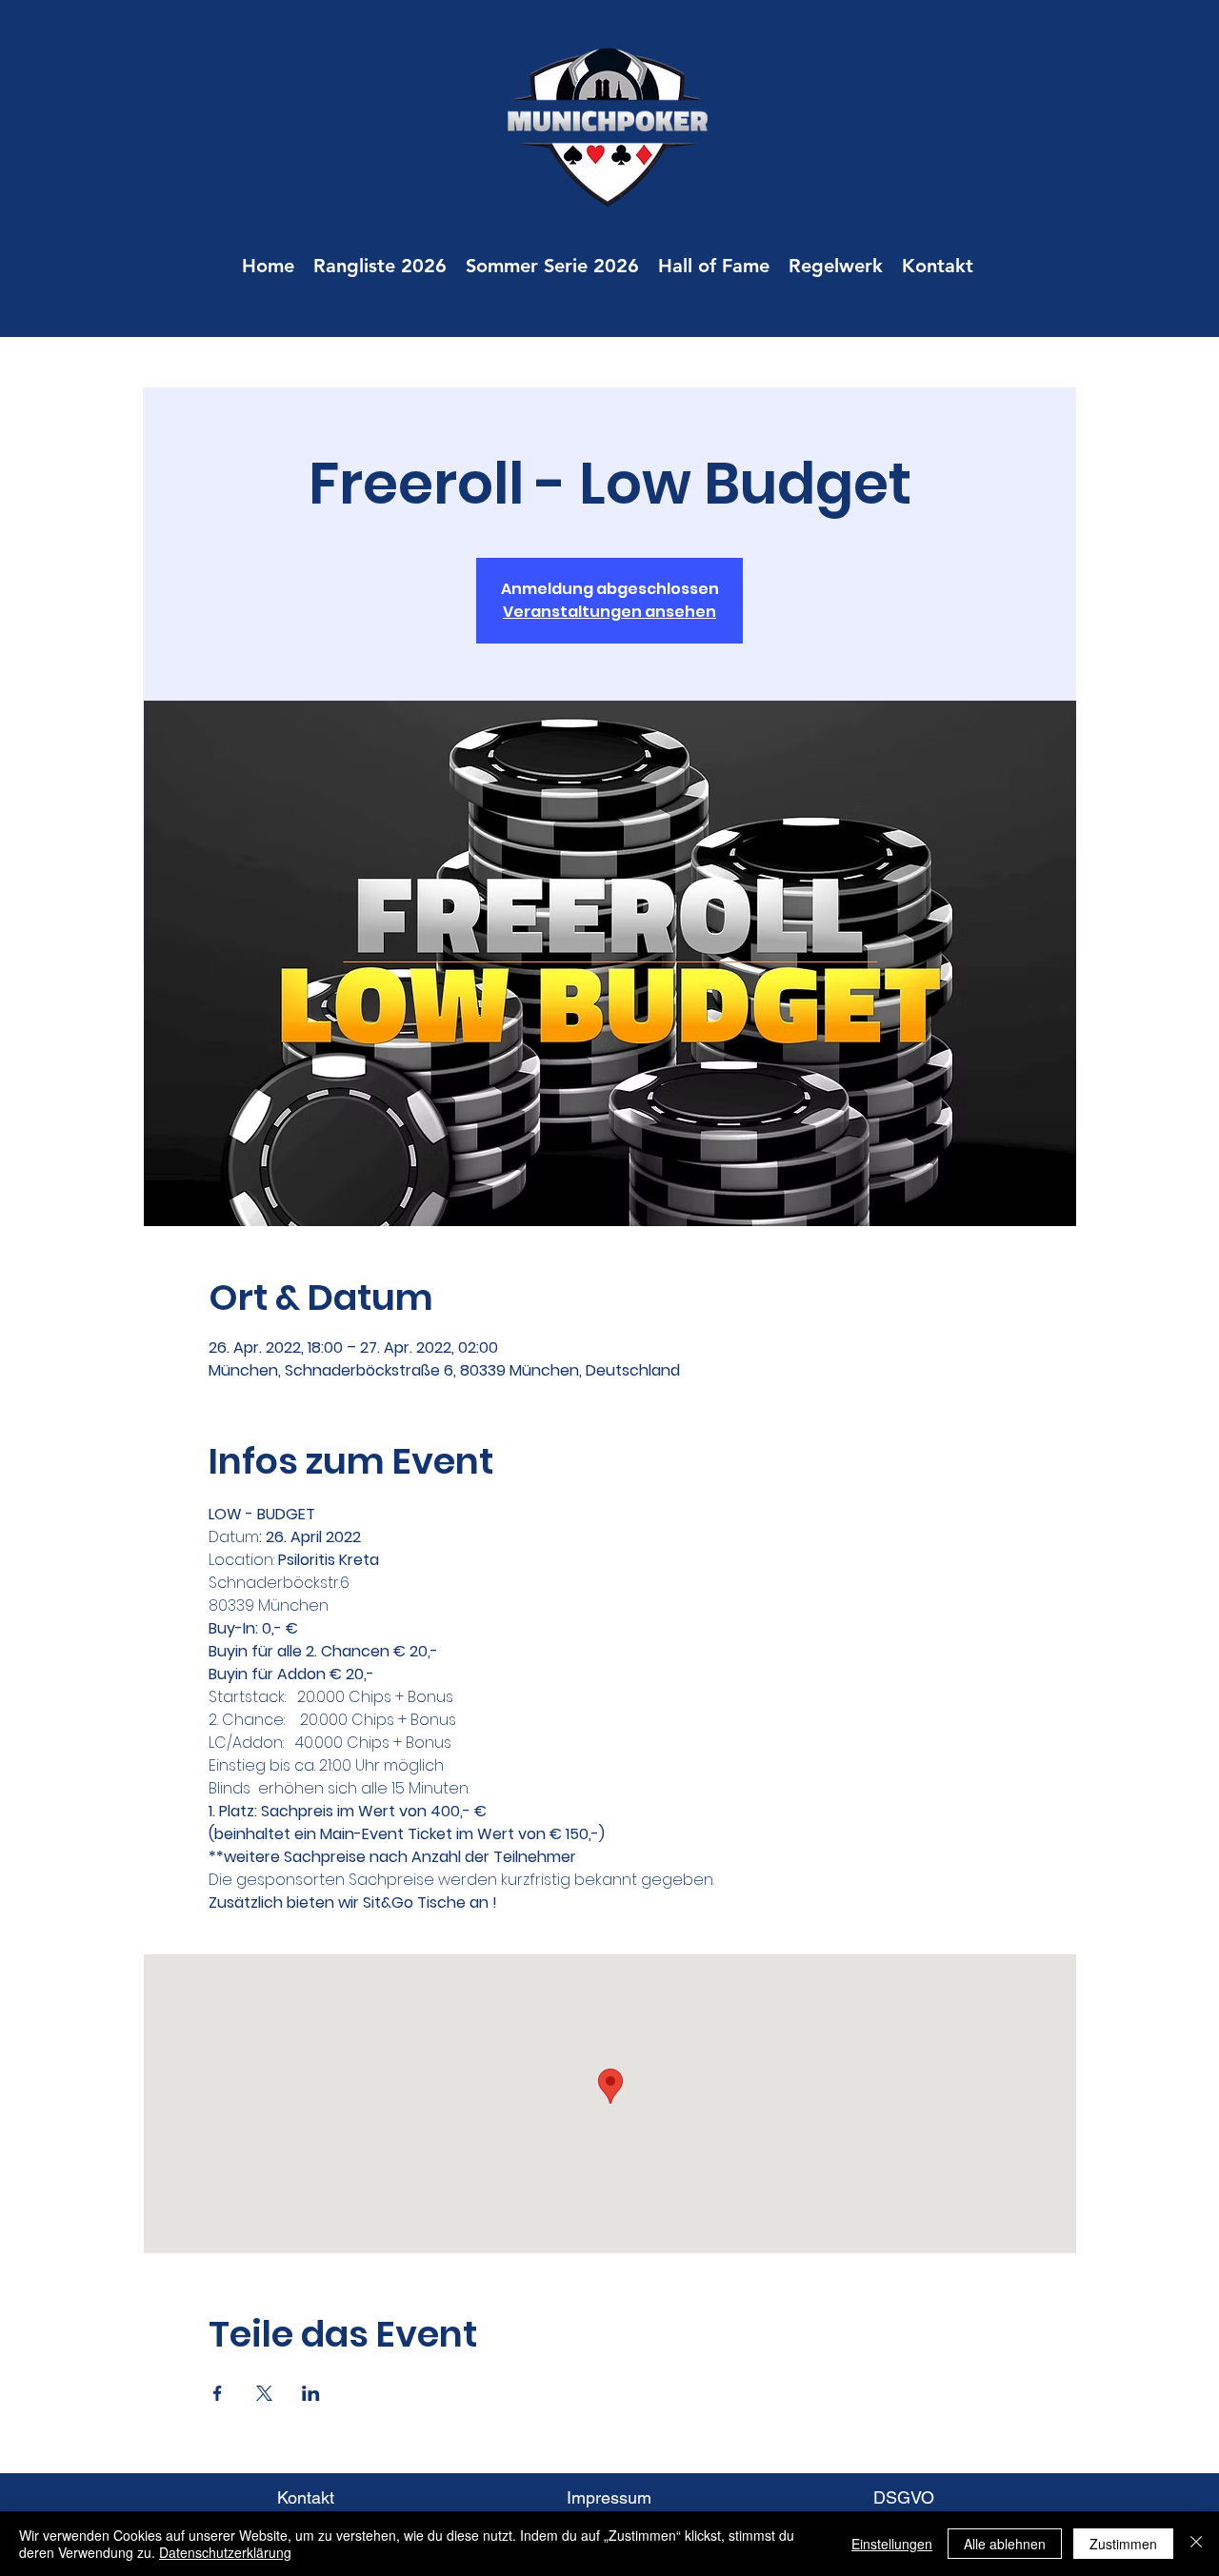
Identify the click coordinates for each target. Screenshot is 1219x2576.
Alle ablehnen (1005, 2544)
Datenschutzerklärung (225, 2552)
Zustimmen (1123, 2544)
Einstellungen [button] (892, 2544)
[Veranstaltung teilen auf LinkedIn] (311, 2393)
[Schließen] (1196, 2544)
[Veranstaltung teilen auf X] (264, 2393)
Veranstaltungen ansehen (609, 612)
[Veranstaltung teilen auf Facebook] (218, 2393)
